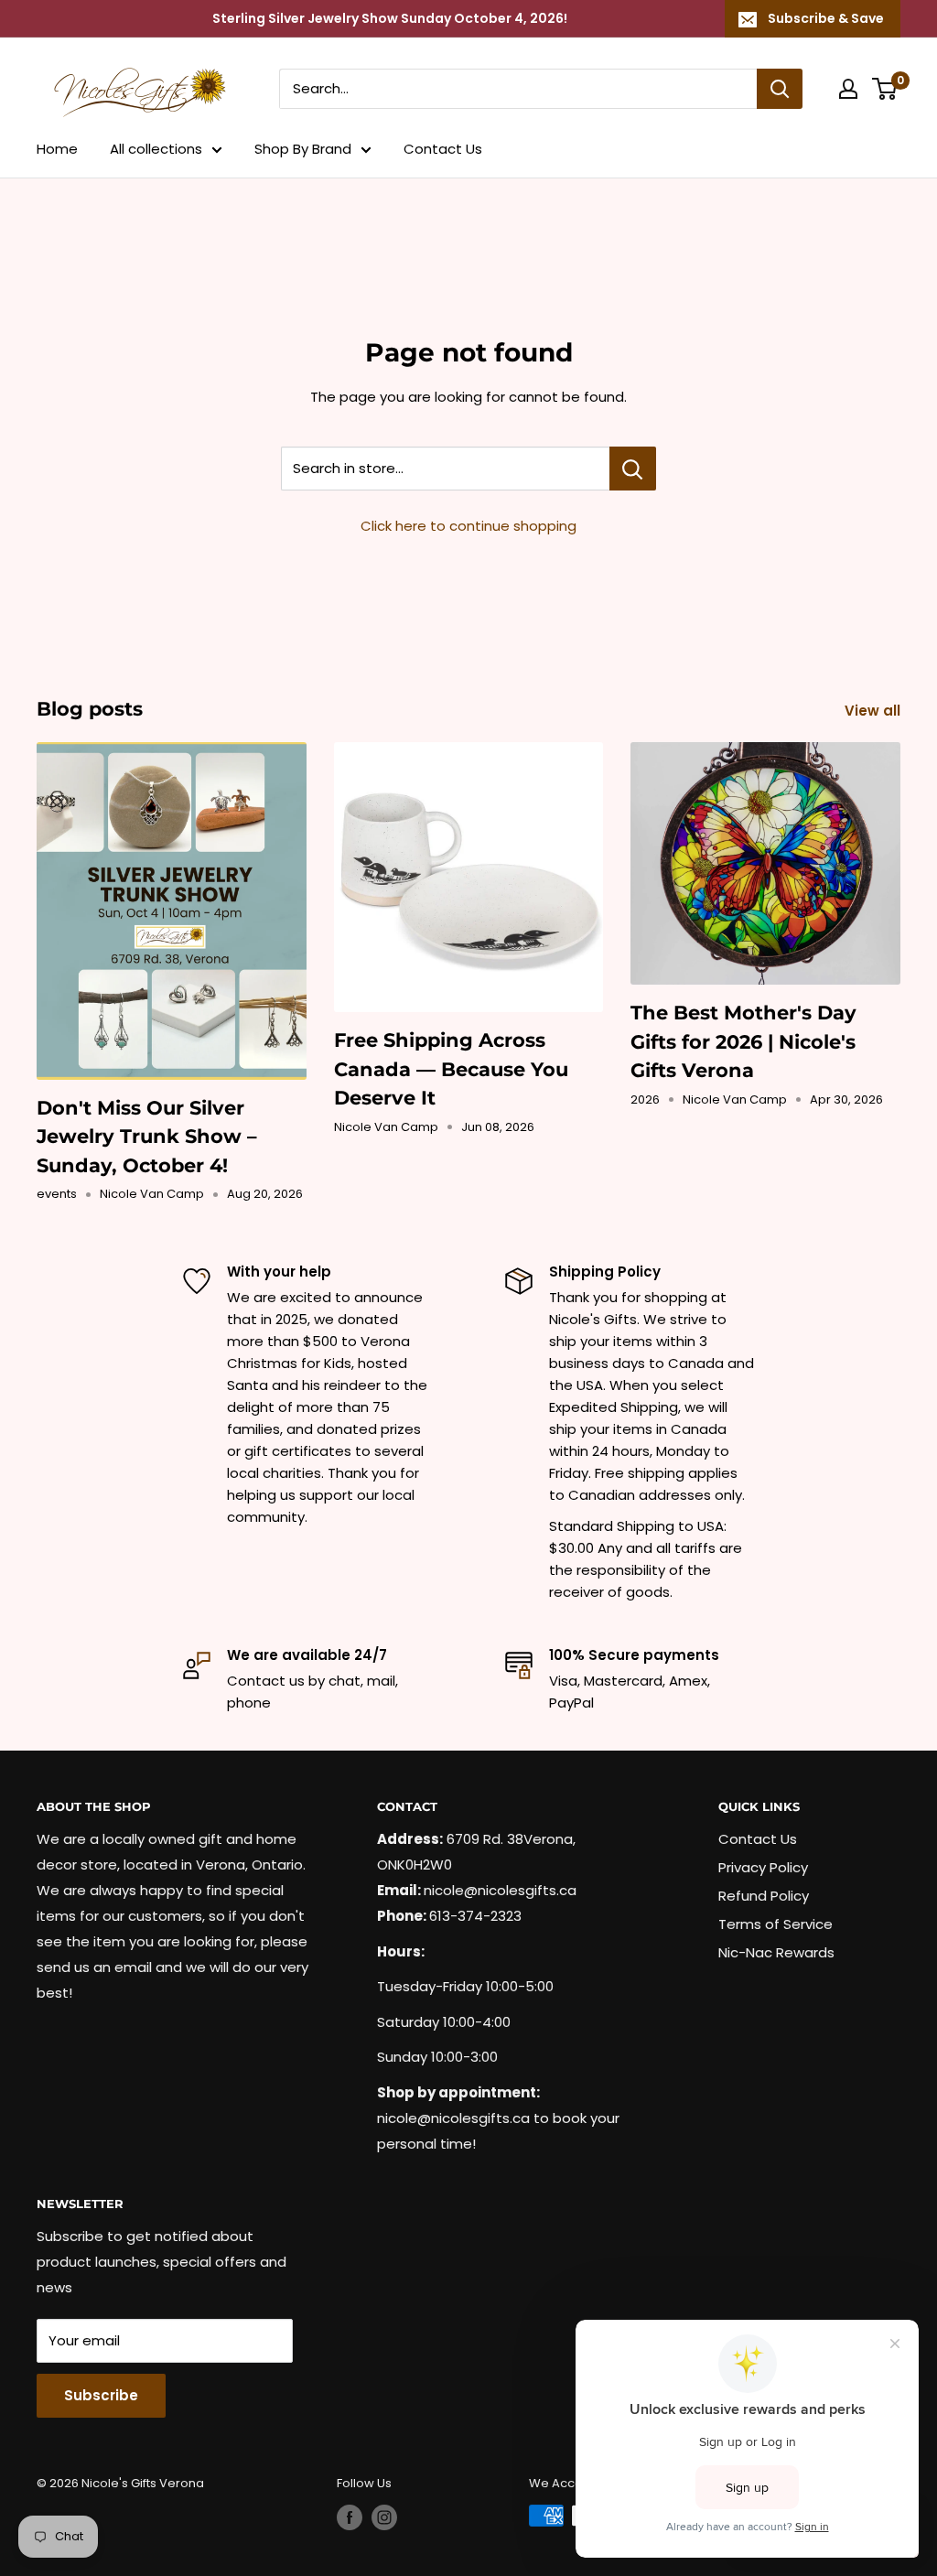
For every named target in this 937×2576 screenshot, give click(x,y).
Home (57, 149)
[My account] (848, 89)
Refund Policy (764, 1896)
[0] (885, 89)
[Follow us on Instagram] (384, 2517)
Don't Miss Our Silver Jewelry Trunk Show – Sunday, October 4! (147, 1137)
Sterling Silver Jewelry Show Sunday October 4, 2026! (390, 18)
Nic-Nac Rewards (776, 1952)
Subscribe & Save (826, 18)
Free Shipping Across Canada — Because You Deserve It (451, 1069)
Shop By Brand (303, 149)
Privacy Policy (763, 1867)
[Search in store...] (633, 469)
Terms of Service (775, 1924)
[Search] (780, 89)
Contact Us (443, 149)
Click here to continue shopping (468, 526)
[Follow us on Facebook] (350, 2517)
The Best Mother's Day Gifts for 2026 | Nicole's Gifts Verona (743, 1041)
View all (874, 711)
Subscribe (101, 2395)
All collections (156, 149)
